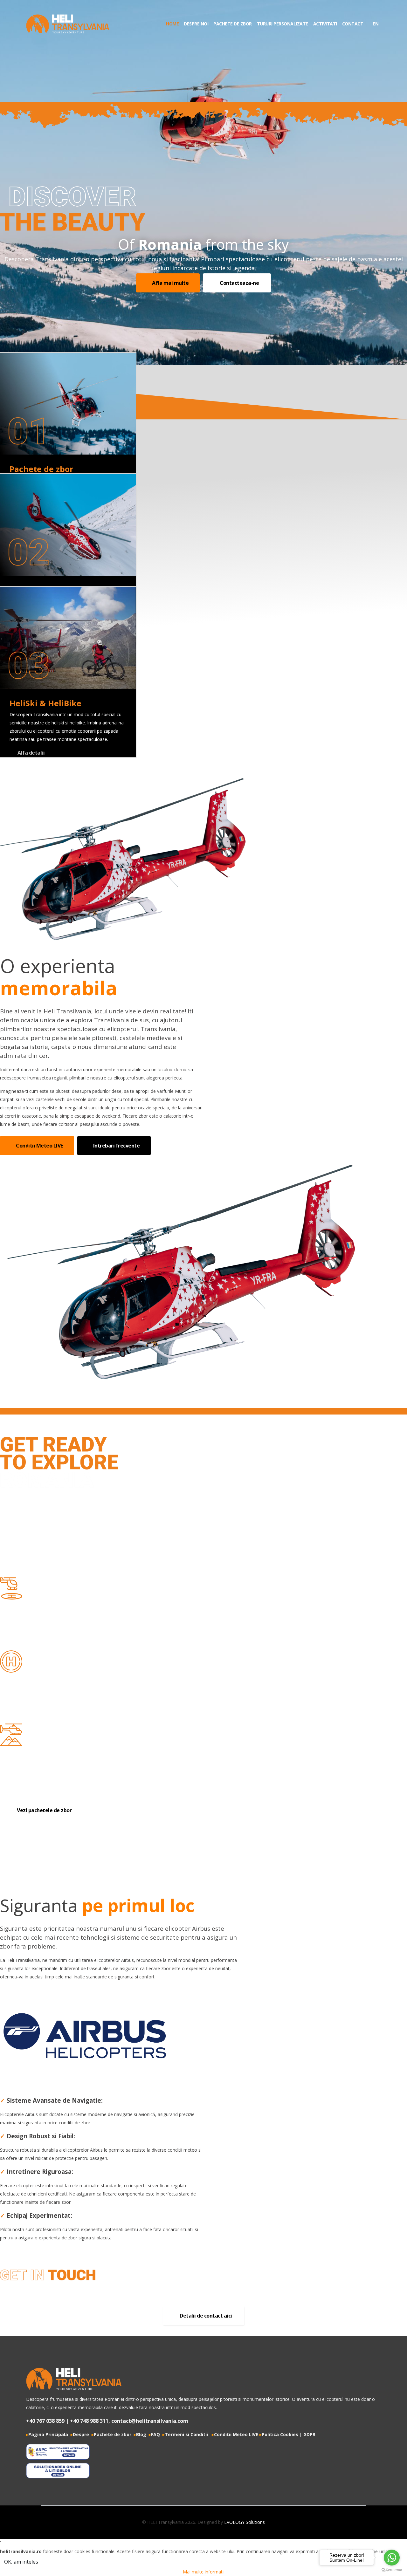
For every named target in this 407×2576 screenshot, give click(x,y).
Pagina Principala (47, 2434)
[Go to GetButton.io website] (392, 2570)
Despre (81, 2434)
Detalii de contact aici (205, 2316)
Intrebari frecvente (116, 1146)
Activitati (325, 24)
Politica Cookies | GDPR (289, 2434)
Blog (141, 2434)
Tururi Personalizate (283, 24)
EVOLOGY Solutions (245, 2522)
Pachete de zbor (233, 24)
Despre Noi (196, 24)
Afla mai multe (170, 283)
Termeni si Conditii (185, 2434)
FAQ (155, 2434)
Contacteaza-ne (239, 283)
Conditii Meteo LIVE (39, 1146)
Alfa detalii (31, 753)
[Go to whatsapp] (392, 2558)
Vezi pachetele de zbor (44, 1810)
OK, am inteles (21, 2562)
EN (375, 24)
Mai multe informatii (204, 2572)
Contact (353, 24)
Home (172, 24)
